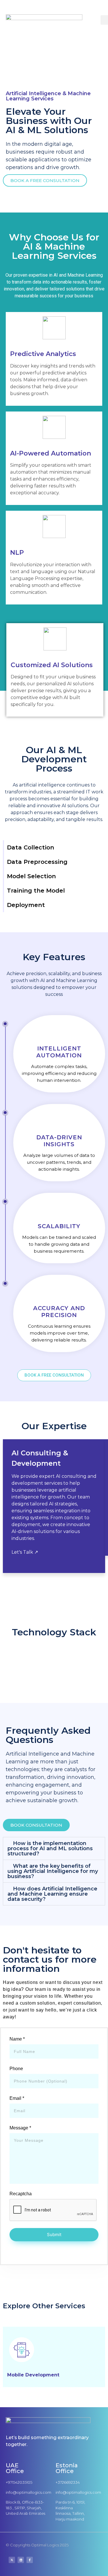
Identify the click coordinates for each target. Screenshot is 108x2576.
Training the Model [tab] (36, 891)
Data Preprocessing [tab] (37, 862)
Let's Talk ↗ (25, 1552)
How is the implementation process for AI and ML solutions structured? (50, 1848)
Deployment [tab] (26, 905)
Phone (16, 2069)
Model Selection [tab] (31, 876)
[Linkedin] (21, 2560)
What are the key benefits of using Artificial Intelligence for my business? (53, 1871)
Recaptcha (21, 2194)
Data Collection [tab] (31, 847)
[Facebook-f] (30, 2560)
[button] (54, 1848)
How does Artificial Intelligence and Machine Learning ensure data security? (52, 1894)
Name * (17, 2039)
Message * (20, 2128)
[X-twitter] (12, 2560)
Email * (17, 2098)
